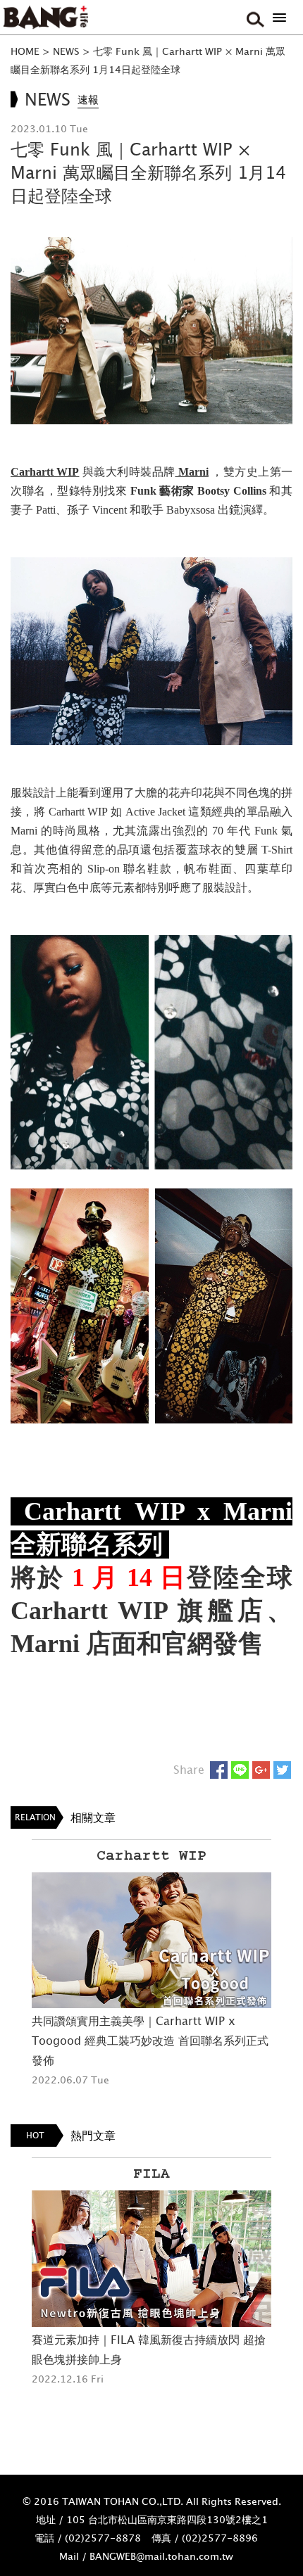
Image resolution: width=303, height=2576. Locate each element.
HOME (25, 51)
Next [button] (289, 1977)
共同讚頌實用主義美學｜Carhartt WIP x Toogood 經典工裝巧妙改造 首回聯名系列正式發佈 (150, 2041)
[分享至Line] (240, 1770)
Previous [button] (14, 1977)
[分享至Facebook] (219, 1770)
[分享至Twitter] (282, 1770)
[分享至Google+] (261, 1770)
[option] (151, 1965)
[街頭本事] (46, 18)
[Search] (254, 18)
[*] (279, 18)
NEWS (66, 51)
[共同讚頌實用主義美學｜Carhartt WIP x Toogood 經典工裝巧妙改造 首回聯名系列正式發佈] (151, 1941)
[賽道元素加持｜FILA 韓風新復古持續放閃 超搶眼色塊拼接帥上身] (151, 2259)
